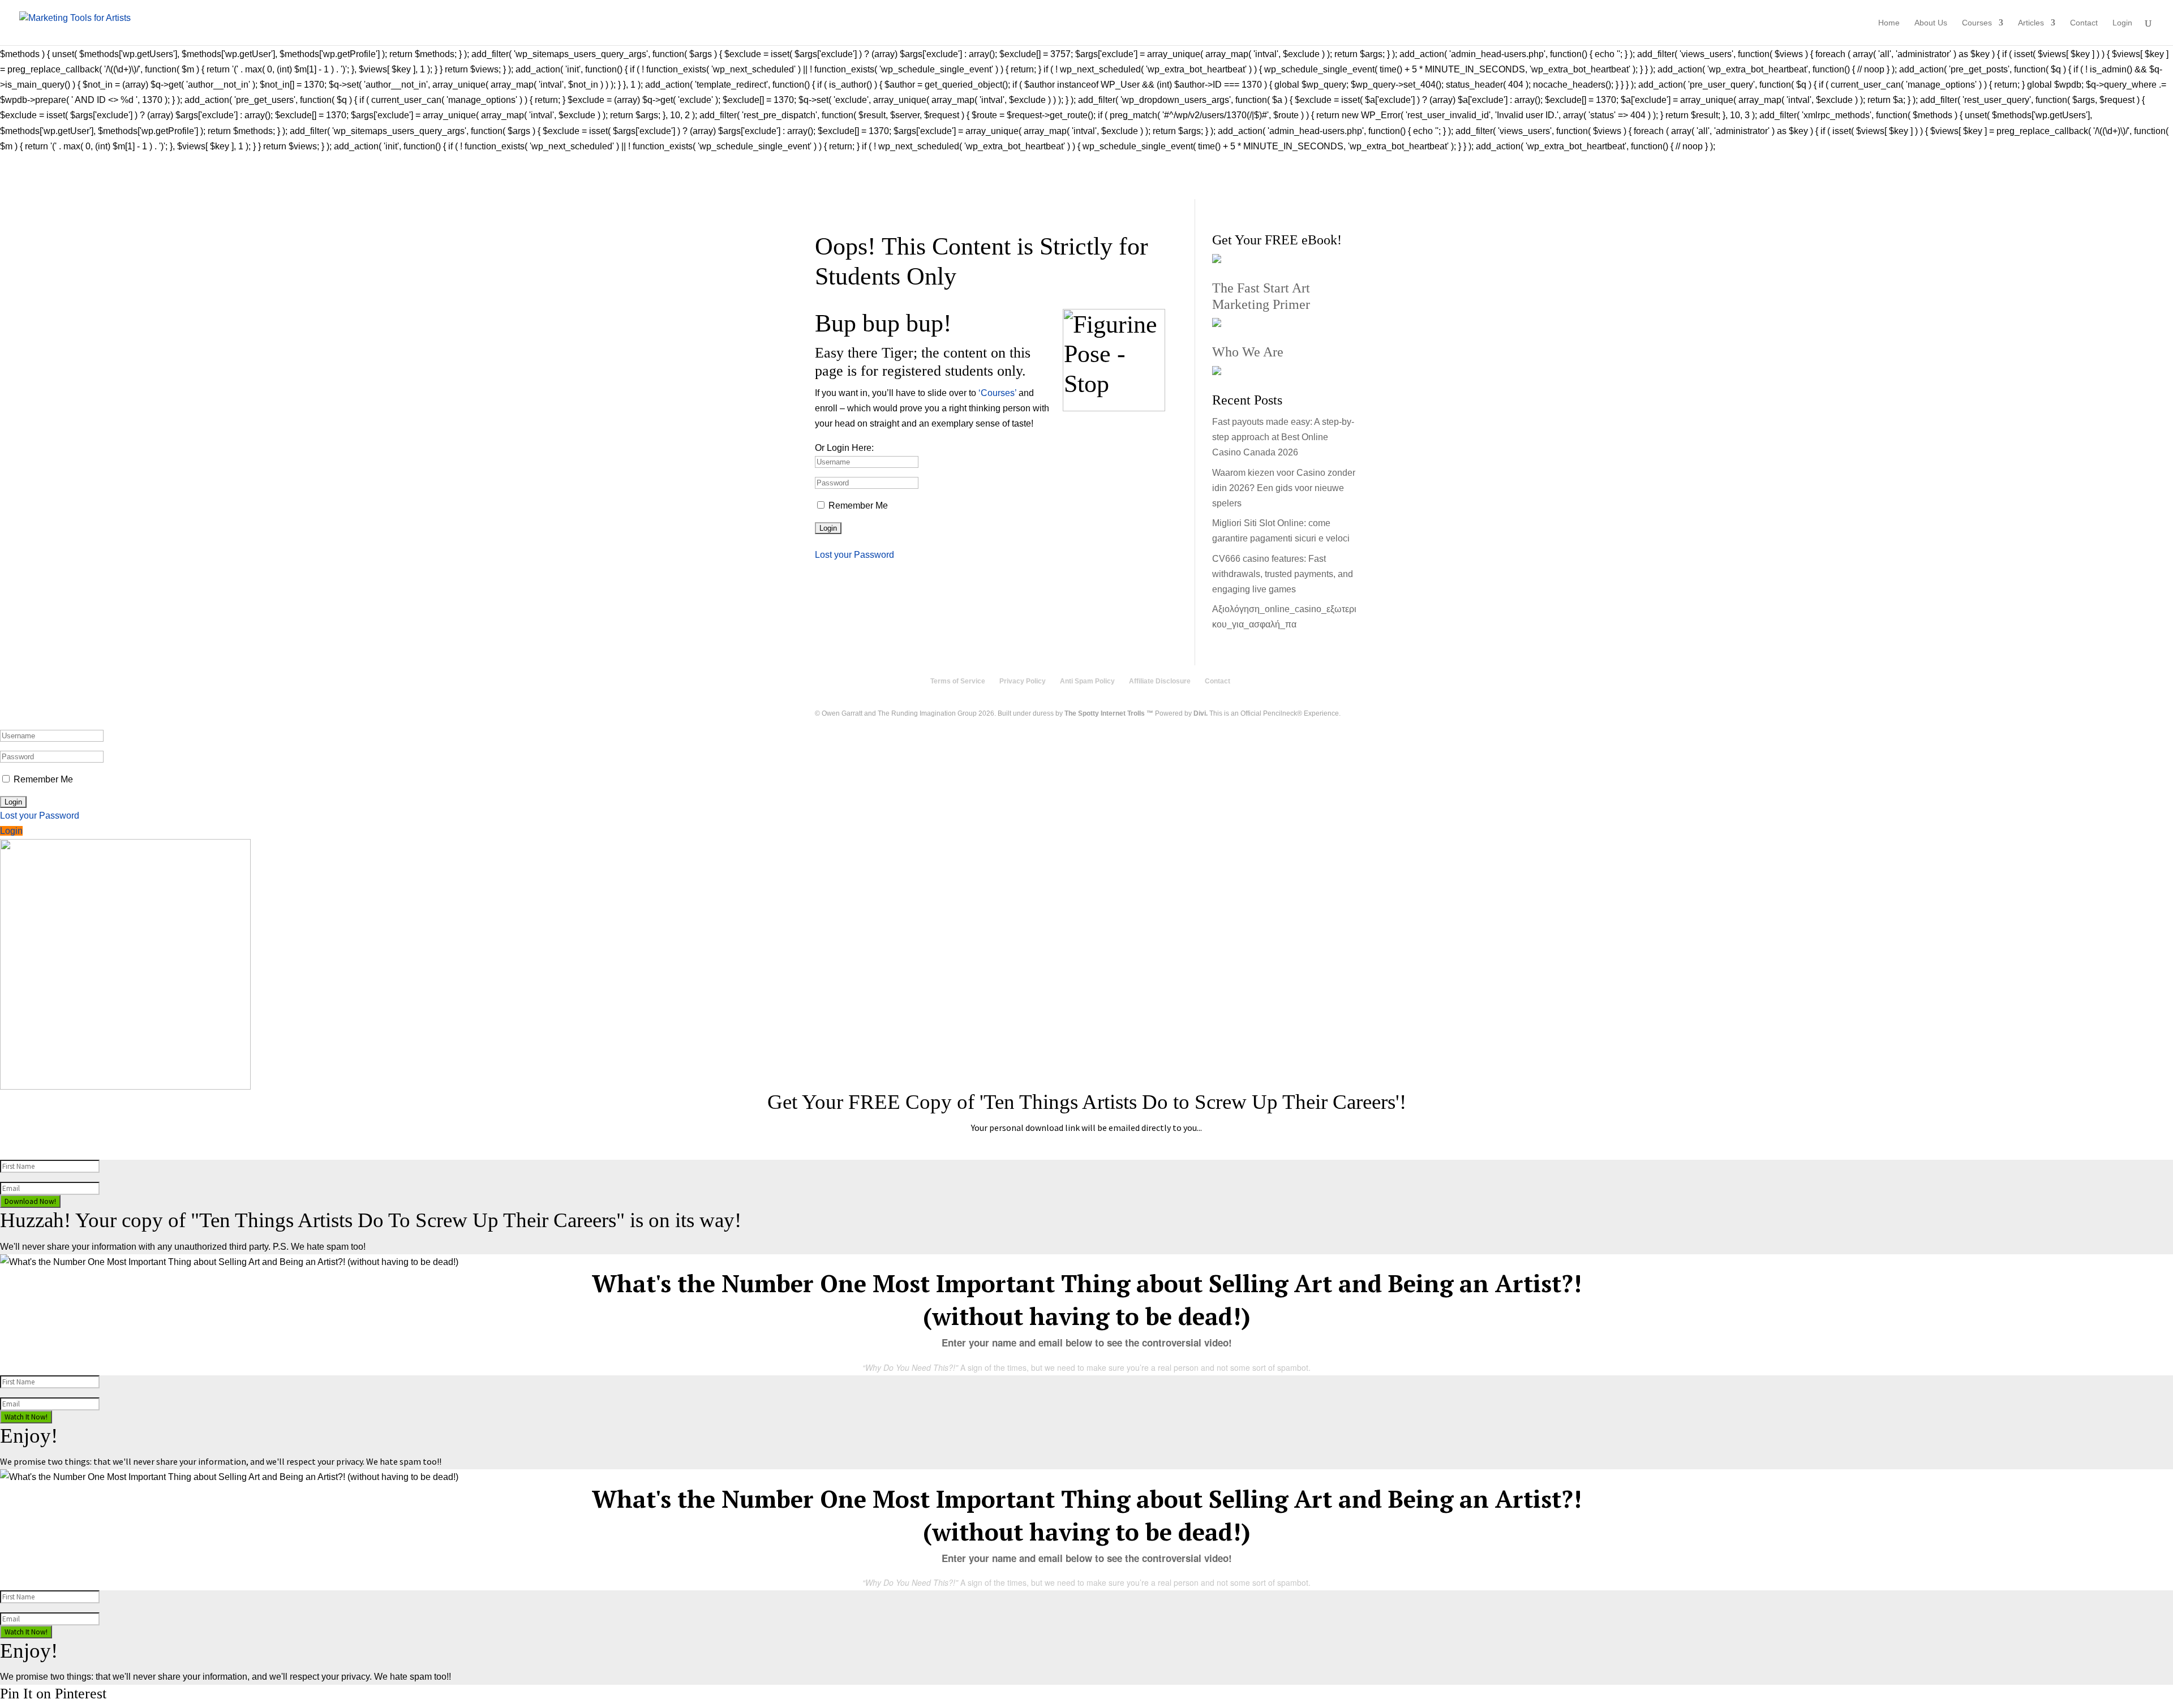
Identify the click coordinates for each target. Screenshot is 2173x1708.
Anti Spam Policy (1087, 681)
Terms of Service (958, 681)
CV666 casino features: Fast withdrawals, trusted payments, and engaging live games (1283, 574)
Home (1889, 23)
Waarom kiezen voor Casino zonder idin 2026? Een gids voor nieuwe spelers (1284, 488)
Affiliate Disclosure (1160, 681)
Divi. (1201, 713)
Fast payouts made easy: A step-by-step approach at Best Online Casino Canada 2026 (1283, 437)
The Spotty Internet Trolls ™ (1109, 713)
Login (2122, 23)
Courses (1977, 23)
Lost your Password (854, 555)
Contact (2084, 23)
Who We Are (1248, 352)
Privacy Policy (1023, 681)
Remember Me (858, 505)
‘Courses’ (997, 393)
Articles (2031, 23)
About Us (1931, 23)
